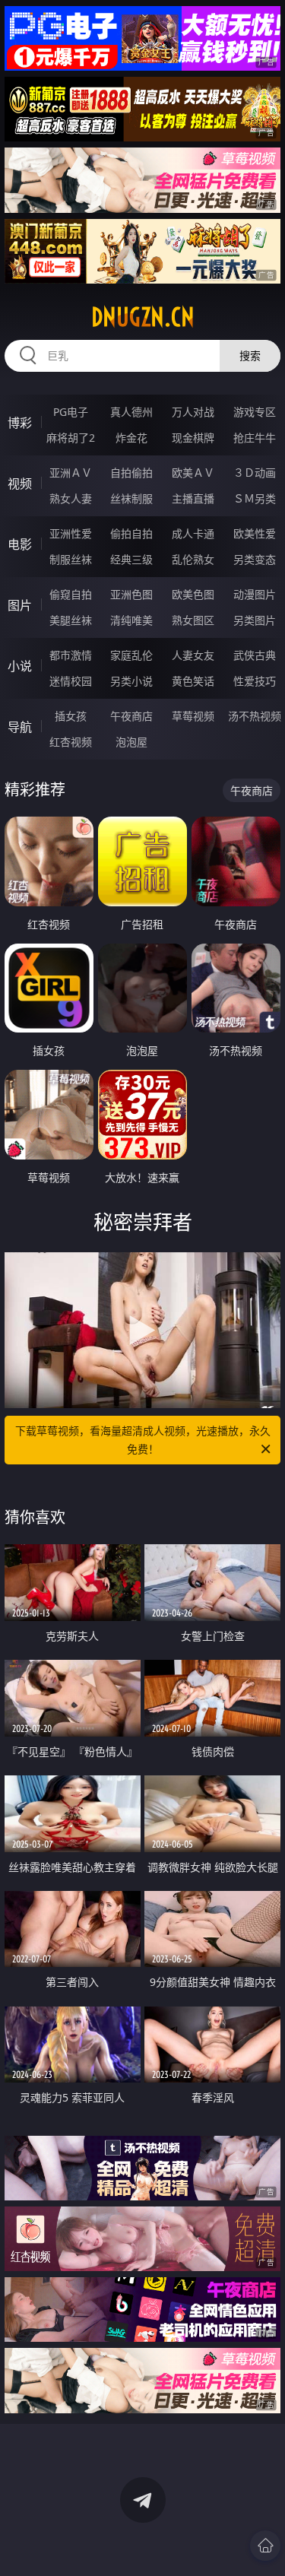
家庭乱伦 (131, 655)
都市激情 (71, 655)
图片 (20, 605)
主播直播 (193, 498)
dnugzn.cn (143, 317)
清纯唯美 (131, 620)
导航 (20, 727)
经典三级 (131, 559)
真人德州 (131, 412)
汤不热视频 (255, 716)
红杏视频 (71, 742)
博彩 (20, 423)
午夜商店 (131, 716)
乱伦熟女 (193, 559)
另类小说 (131, 681)
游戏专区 (255, 412)
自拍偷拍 (131, 473)
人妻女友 (193, 655)
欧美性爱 (255, 533)
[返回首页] (265, 2546)
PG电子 (71, 412)
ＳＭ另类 (255, 498)
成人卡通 (193, 533)
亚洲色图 (131, 594)
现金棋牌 (193, 438)
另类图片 (255, 620)
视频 (20, 484)
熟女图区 (193, 620)
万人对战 (193, 412)
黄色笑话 (193, 681)
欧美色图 (193, 594)
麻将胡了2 (71, 438)
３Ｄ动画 (255, 473)
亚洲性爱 (71, 533)
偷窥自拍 (71, 594)
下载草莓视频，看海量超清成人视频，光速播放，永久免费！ (143, 1440)
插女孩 (71, 716)
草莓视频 (193, 716)
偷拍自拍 (131, 533)
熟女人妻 (71, 498)
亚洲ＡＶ (71, 473)
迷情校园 (71, 681)
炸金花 (131, 438)
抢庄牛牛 (255, 438)
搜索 (250, 355)
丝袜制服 (131, 498)
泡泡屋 (131, 742)
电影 (20, 544)
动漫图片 (255, 594)
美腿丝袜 (71, 620)
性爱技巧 (255, 681)
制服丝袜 (71, 559)
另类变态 (255, 559)
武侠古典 (255, 655)
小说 (20, 666)
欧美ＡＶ (193, 473)
